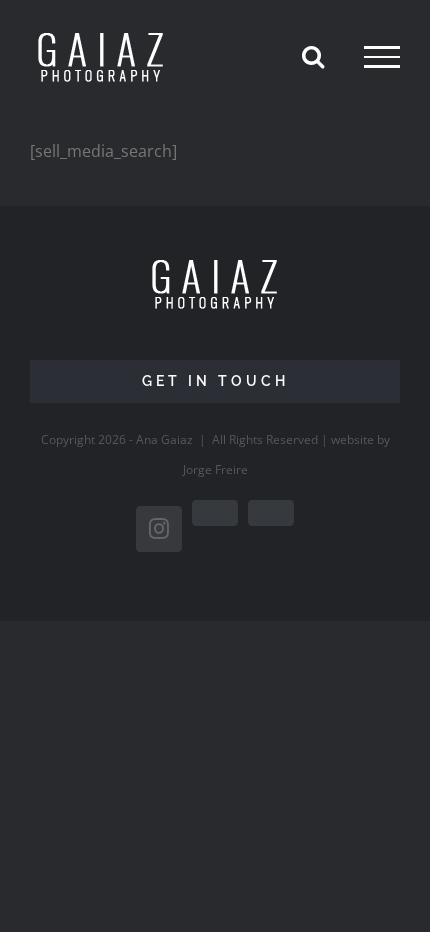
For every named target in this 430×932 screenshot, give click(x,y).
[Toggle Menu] (382, 57)
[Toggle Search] (313, 56)
